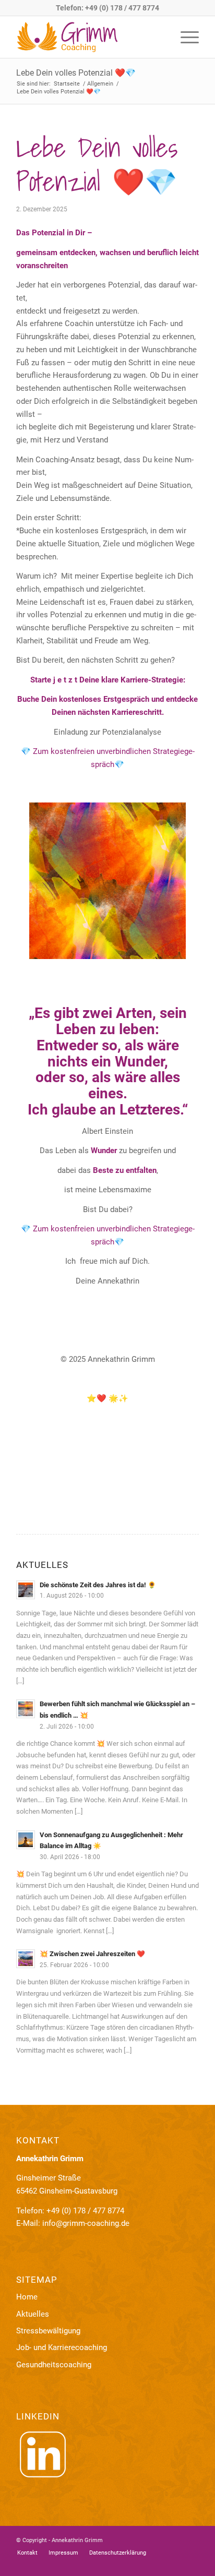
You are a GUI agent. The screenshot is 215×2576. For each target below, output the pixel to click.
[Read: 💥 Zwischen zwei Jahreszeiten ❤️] (26, 1959)
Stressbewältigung (48, 2331)
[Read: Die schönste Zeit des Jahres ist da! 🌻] (26, 1590)
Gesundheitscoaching (54, 2365)
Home (27, 2297)
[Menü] (184, 37)
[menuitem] (184, 37)
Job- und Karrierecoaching (62, 2347)
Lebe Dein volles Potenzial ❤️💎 (76, 73)
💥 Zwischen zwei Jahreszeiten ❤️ (92, 1954)
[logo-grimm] (89, 37)
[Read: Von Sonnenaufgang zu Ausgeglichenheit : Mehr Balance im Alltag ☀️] (26, 1840)
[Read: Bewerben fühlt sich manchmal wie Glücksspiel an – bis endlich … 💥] (26, 1709)
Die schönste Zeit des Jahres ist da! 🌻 (98, 1585)
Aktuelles (33, 2314)
